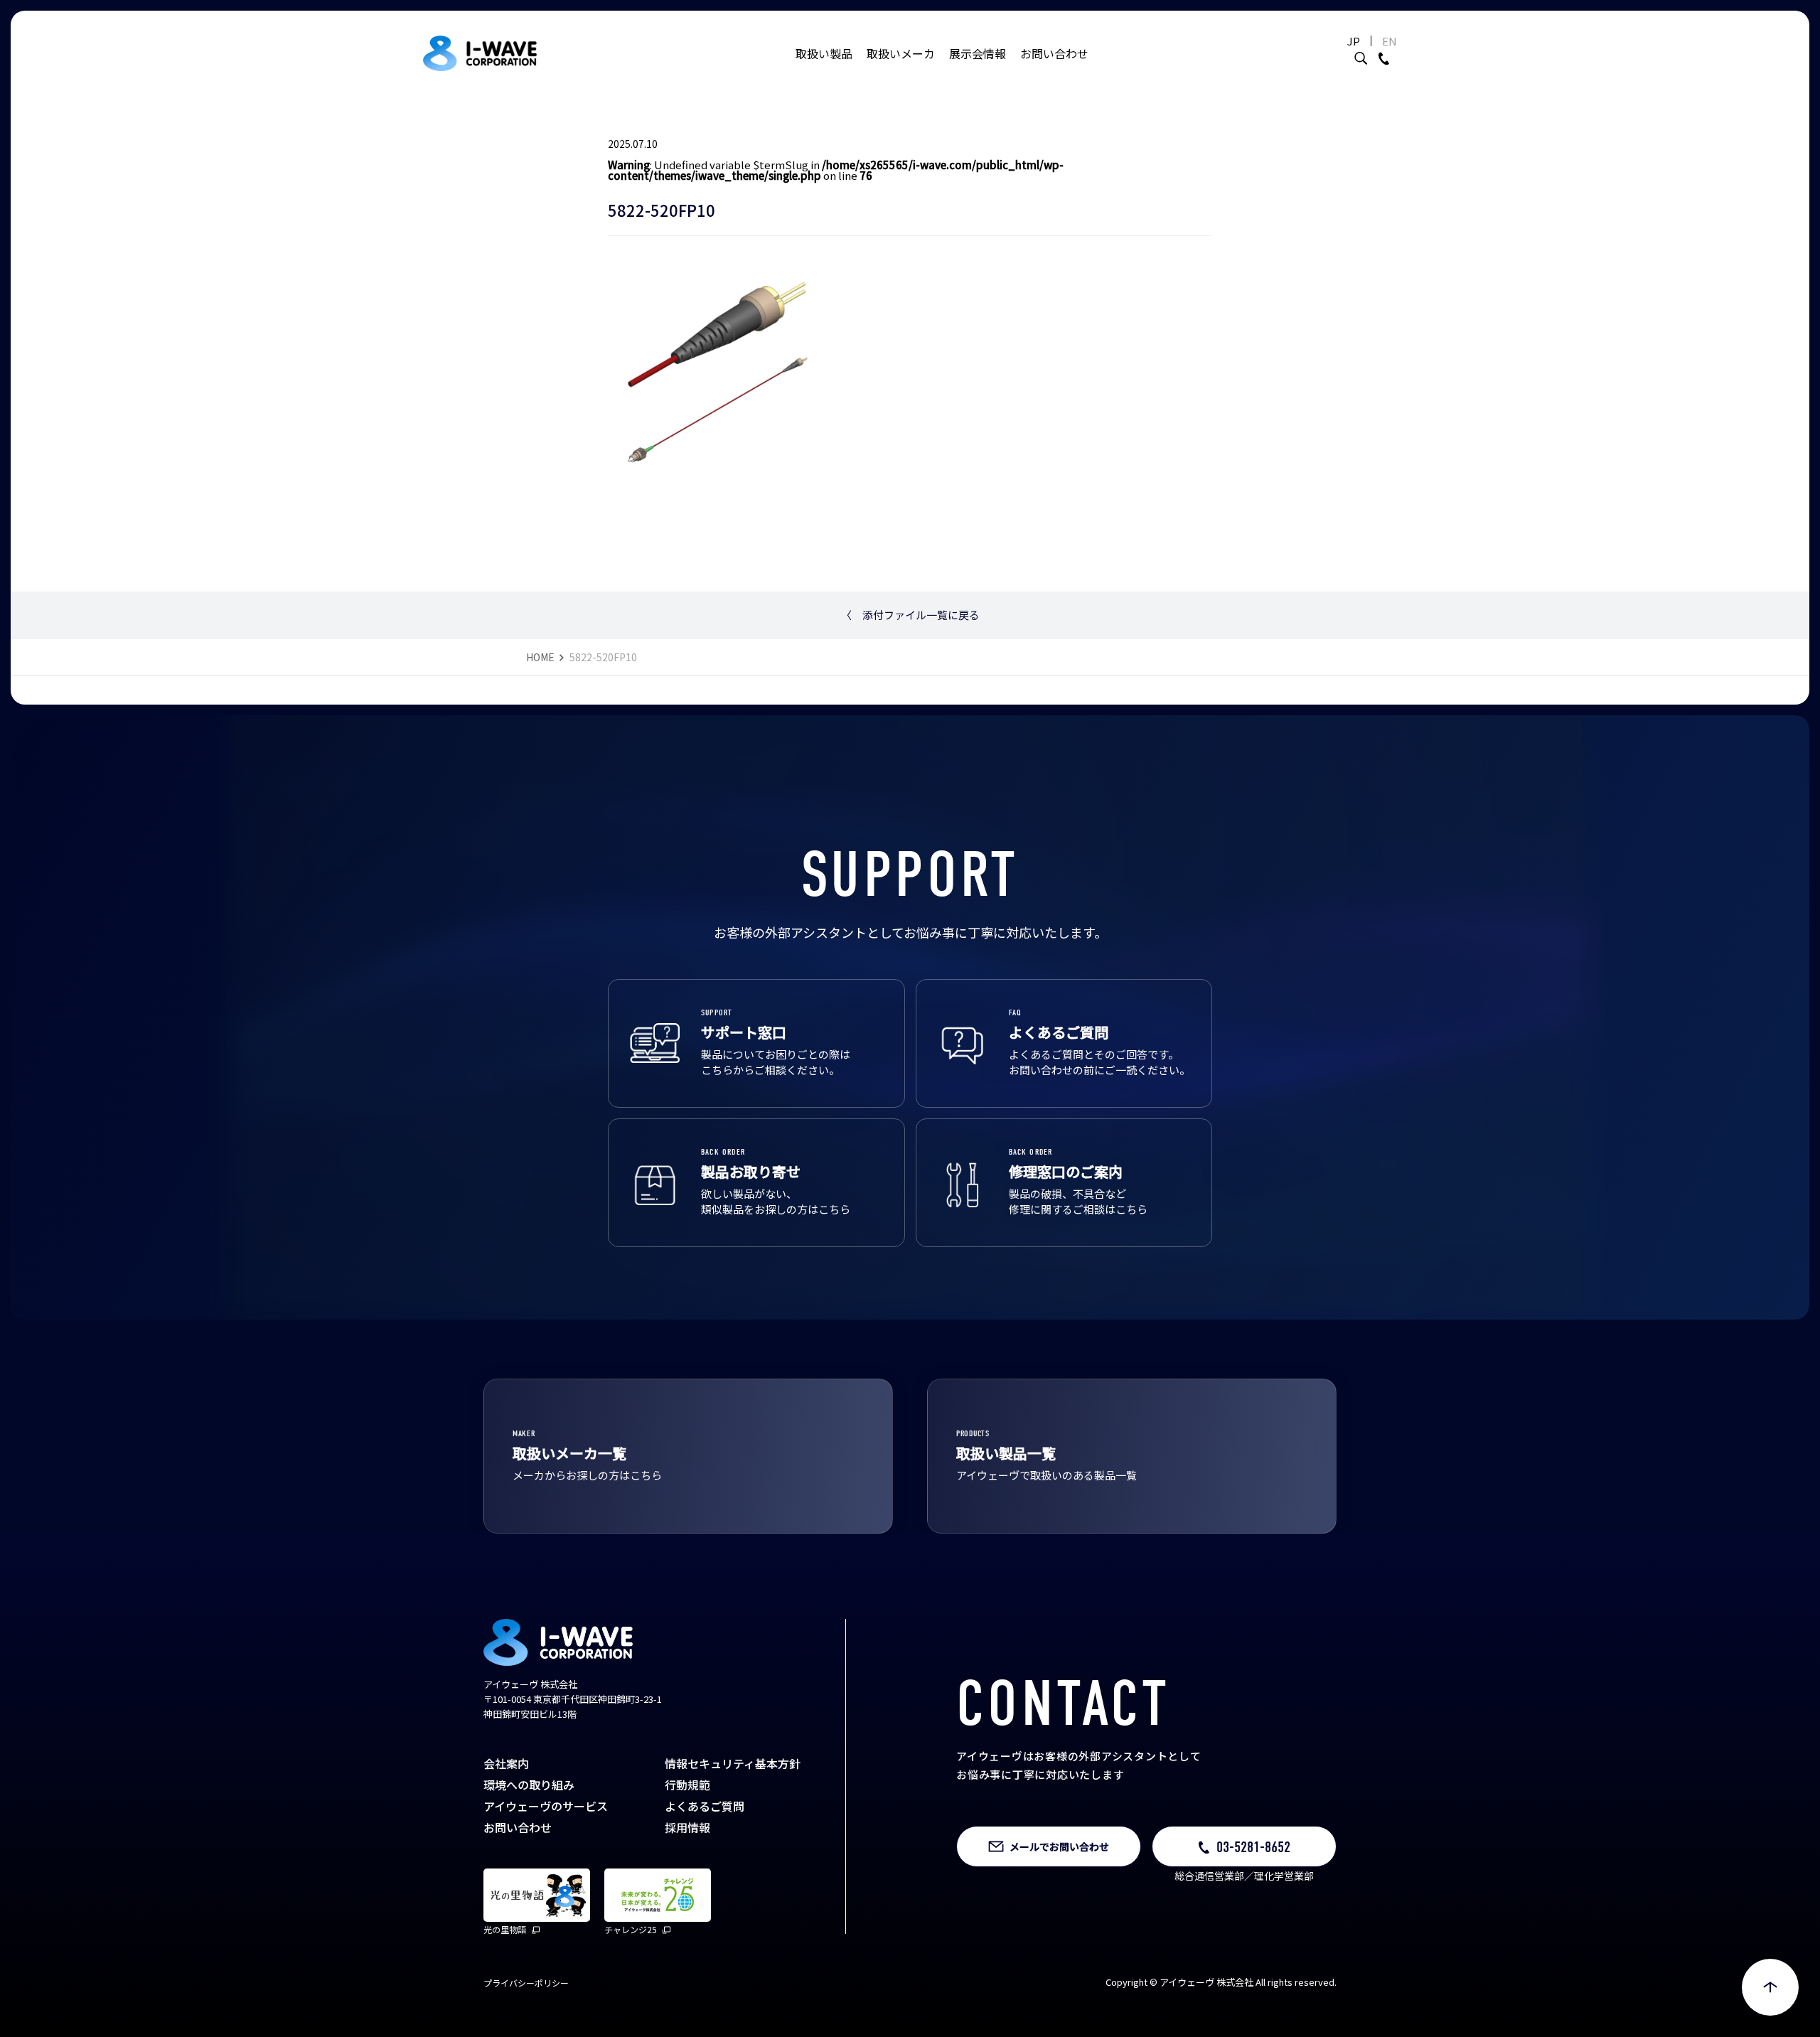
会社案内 (506, 1763)
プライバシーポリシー (526, 1983)
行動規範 (687, 1785)
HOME (540, 657)
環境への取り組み (529, 1785)
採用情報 (687, 1827)
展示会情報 (978, 53)
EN (1390, 41)
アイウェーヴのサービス (546, 1806)
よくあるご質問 (705, 1806)
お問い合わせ (1054, 53)
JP (1354, 41)
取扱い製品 (824, 53)
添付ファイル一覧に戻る (910, 615)
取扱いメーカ (901, 53)
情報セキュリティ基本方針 (733, 1763)
